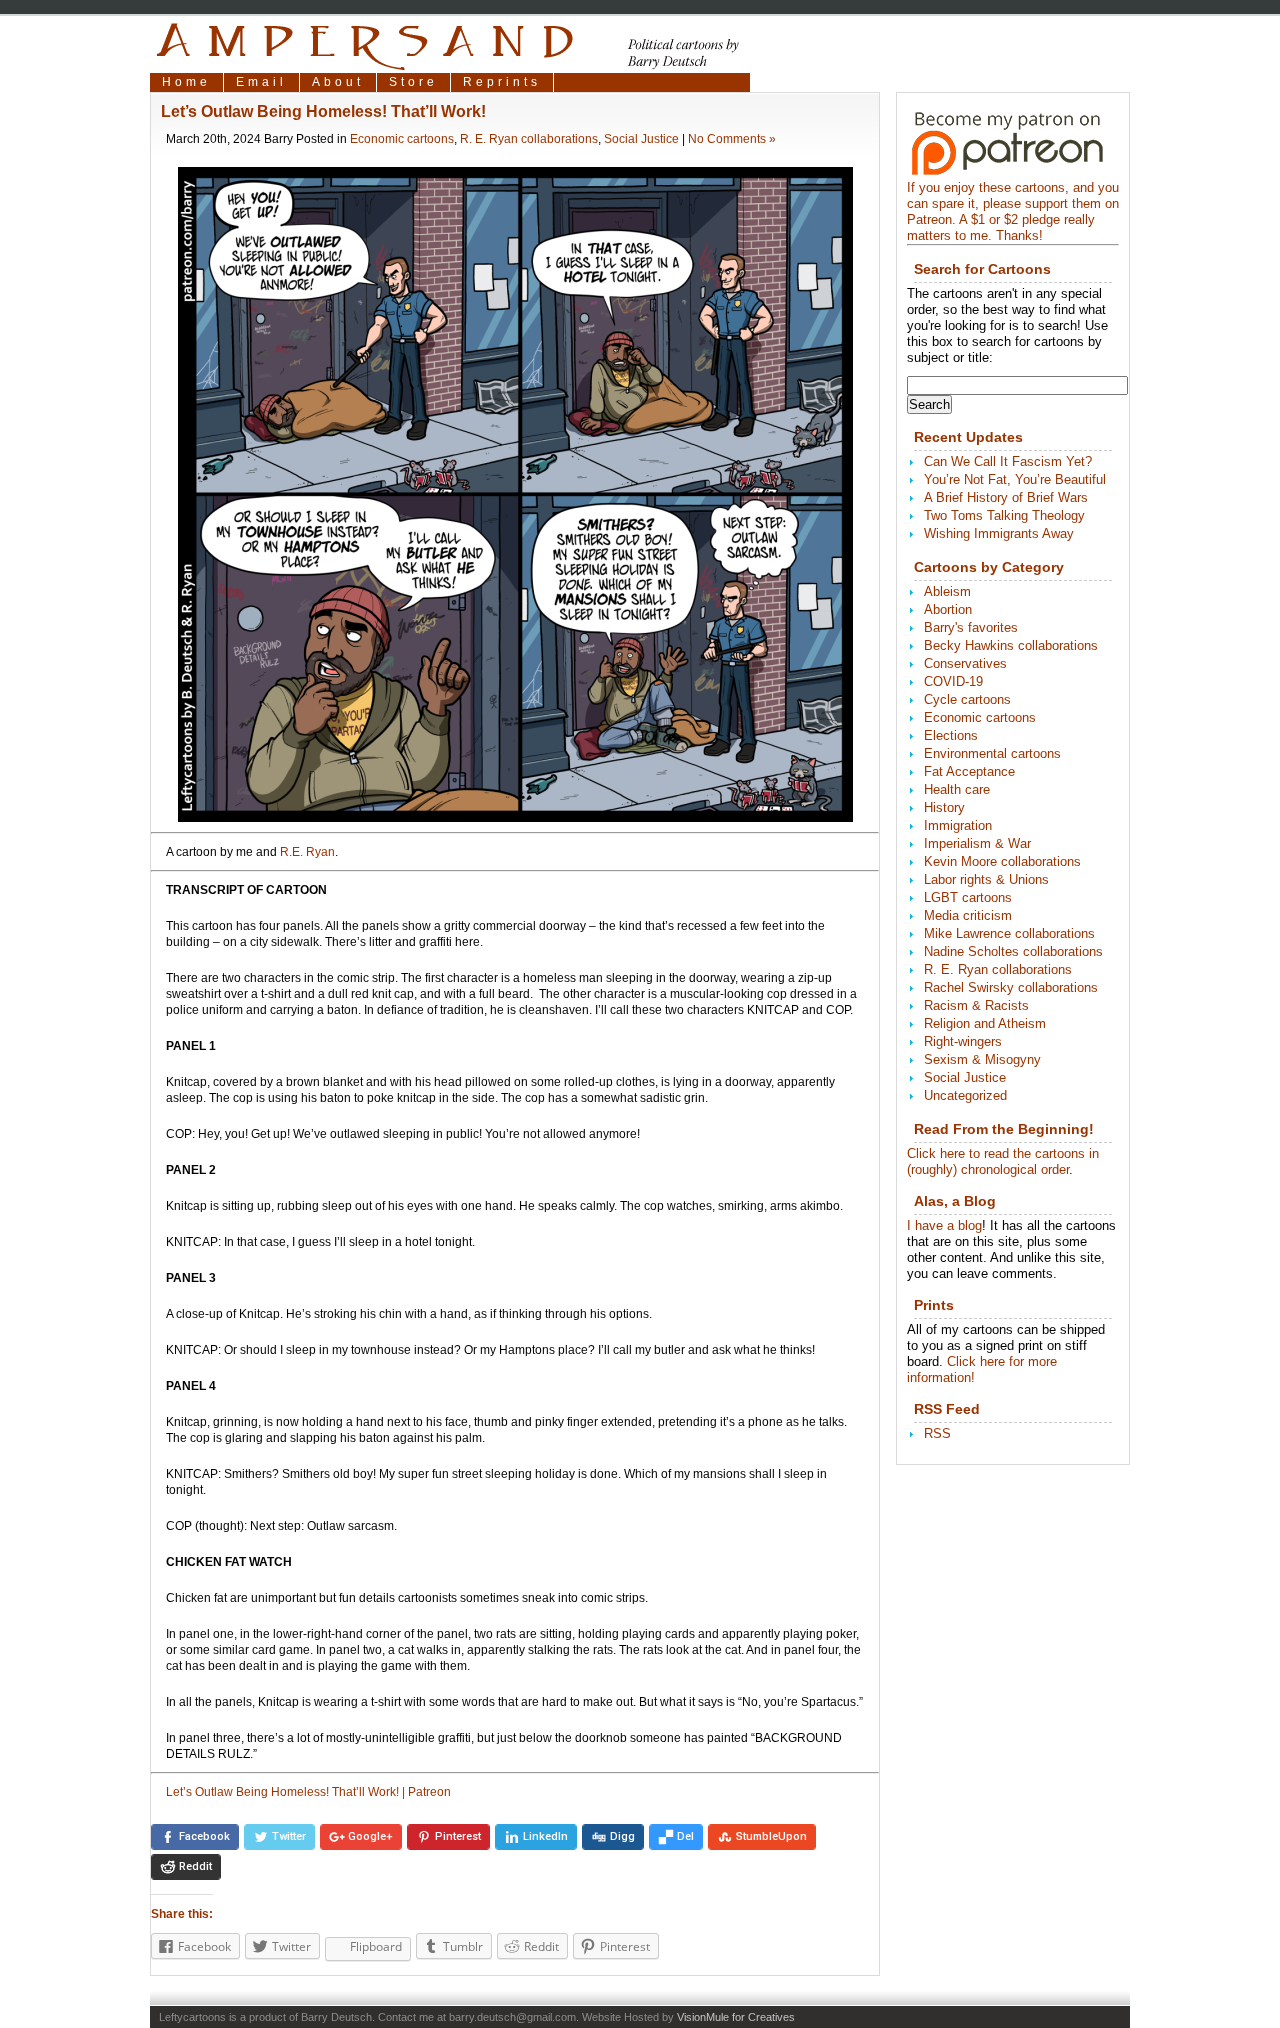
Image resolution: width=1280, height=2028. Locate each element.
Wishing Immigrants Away (999, 533)
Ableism (947, 591)
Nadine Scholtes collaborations (1013, 951)
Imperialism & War (977, 843)
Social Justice (641, 139)
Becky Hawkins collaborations (1011, 645)
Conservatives (965, 663)
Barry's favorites (971, 627)
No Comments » (732, 139)
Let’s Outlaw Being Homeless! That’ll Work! (323, 111)
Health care (957, 789)
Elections (951, 735)
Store (413, 82)
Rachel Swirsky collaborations (1011, 987)
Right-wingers (963, 1041)
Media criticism (968, 915)
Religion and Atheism (985, 1023)
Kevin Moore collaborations (1002, 861)
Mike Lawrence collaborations (1009, 933)
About (338, 82)
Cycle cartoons (967, 699)
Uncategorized (965, 1095)
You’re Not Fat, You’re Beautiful (1015, 479)
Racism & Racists (976, 1005)
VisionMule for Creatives (736, 2017)
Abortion (948, 609)
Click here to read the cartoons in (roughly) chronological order (1003, 1161)
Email (261, 82)
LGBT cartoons (968, 897)
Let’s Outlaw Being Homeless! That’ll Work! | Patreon (308, 1792)
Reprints (502, 82)
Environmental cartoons (992, 753)
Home (186, 82)
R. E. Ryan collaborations (529, 139)
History (944, 807)
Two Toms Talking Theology (1004, 515)
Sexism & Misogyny (982, 1059)
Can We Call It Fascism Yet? (1008, 461)
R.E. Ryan (307, 852)
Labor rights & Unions (986, 879)
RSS (937, 1433)
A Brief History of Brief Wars (1006, 497)
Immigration (958, 825)
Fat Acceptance (969, 771)
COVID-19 (953, 681)
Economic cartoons (402, 139)
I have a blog (944, 1225)
